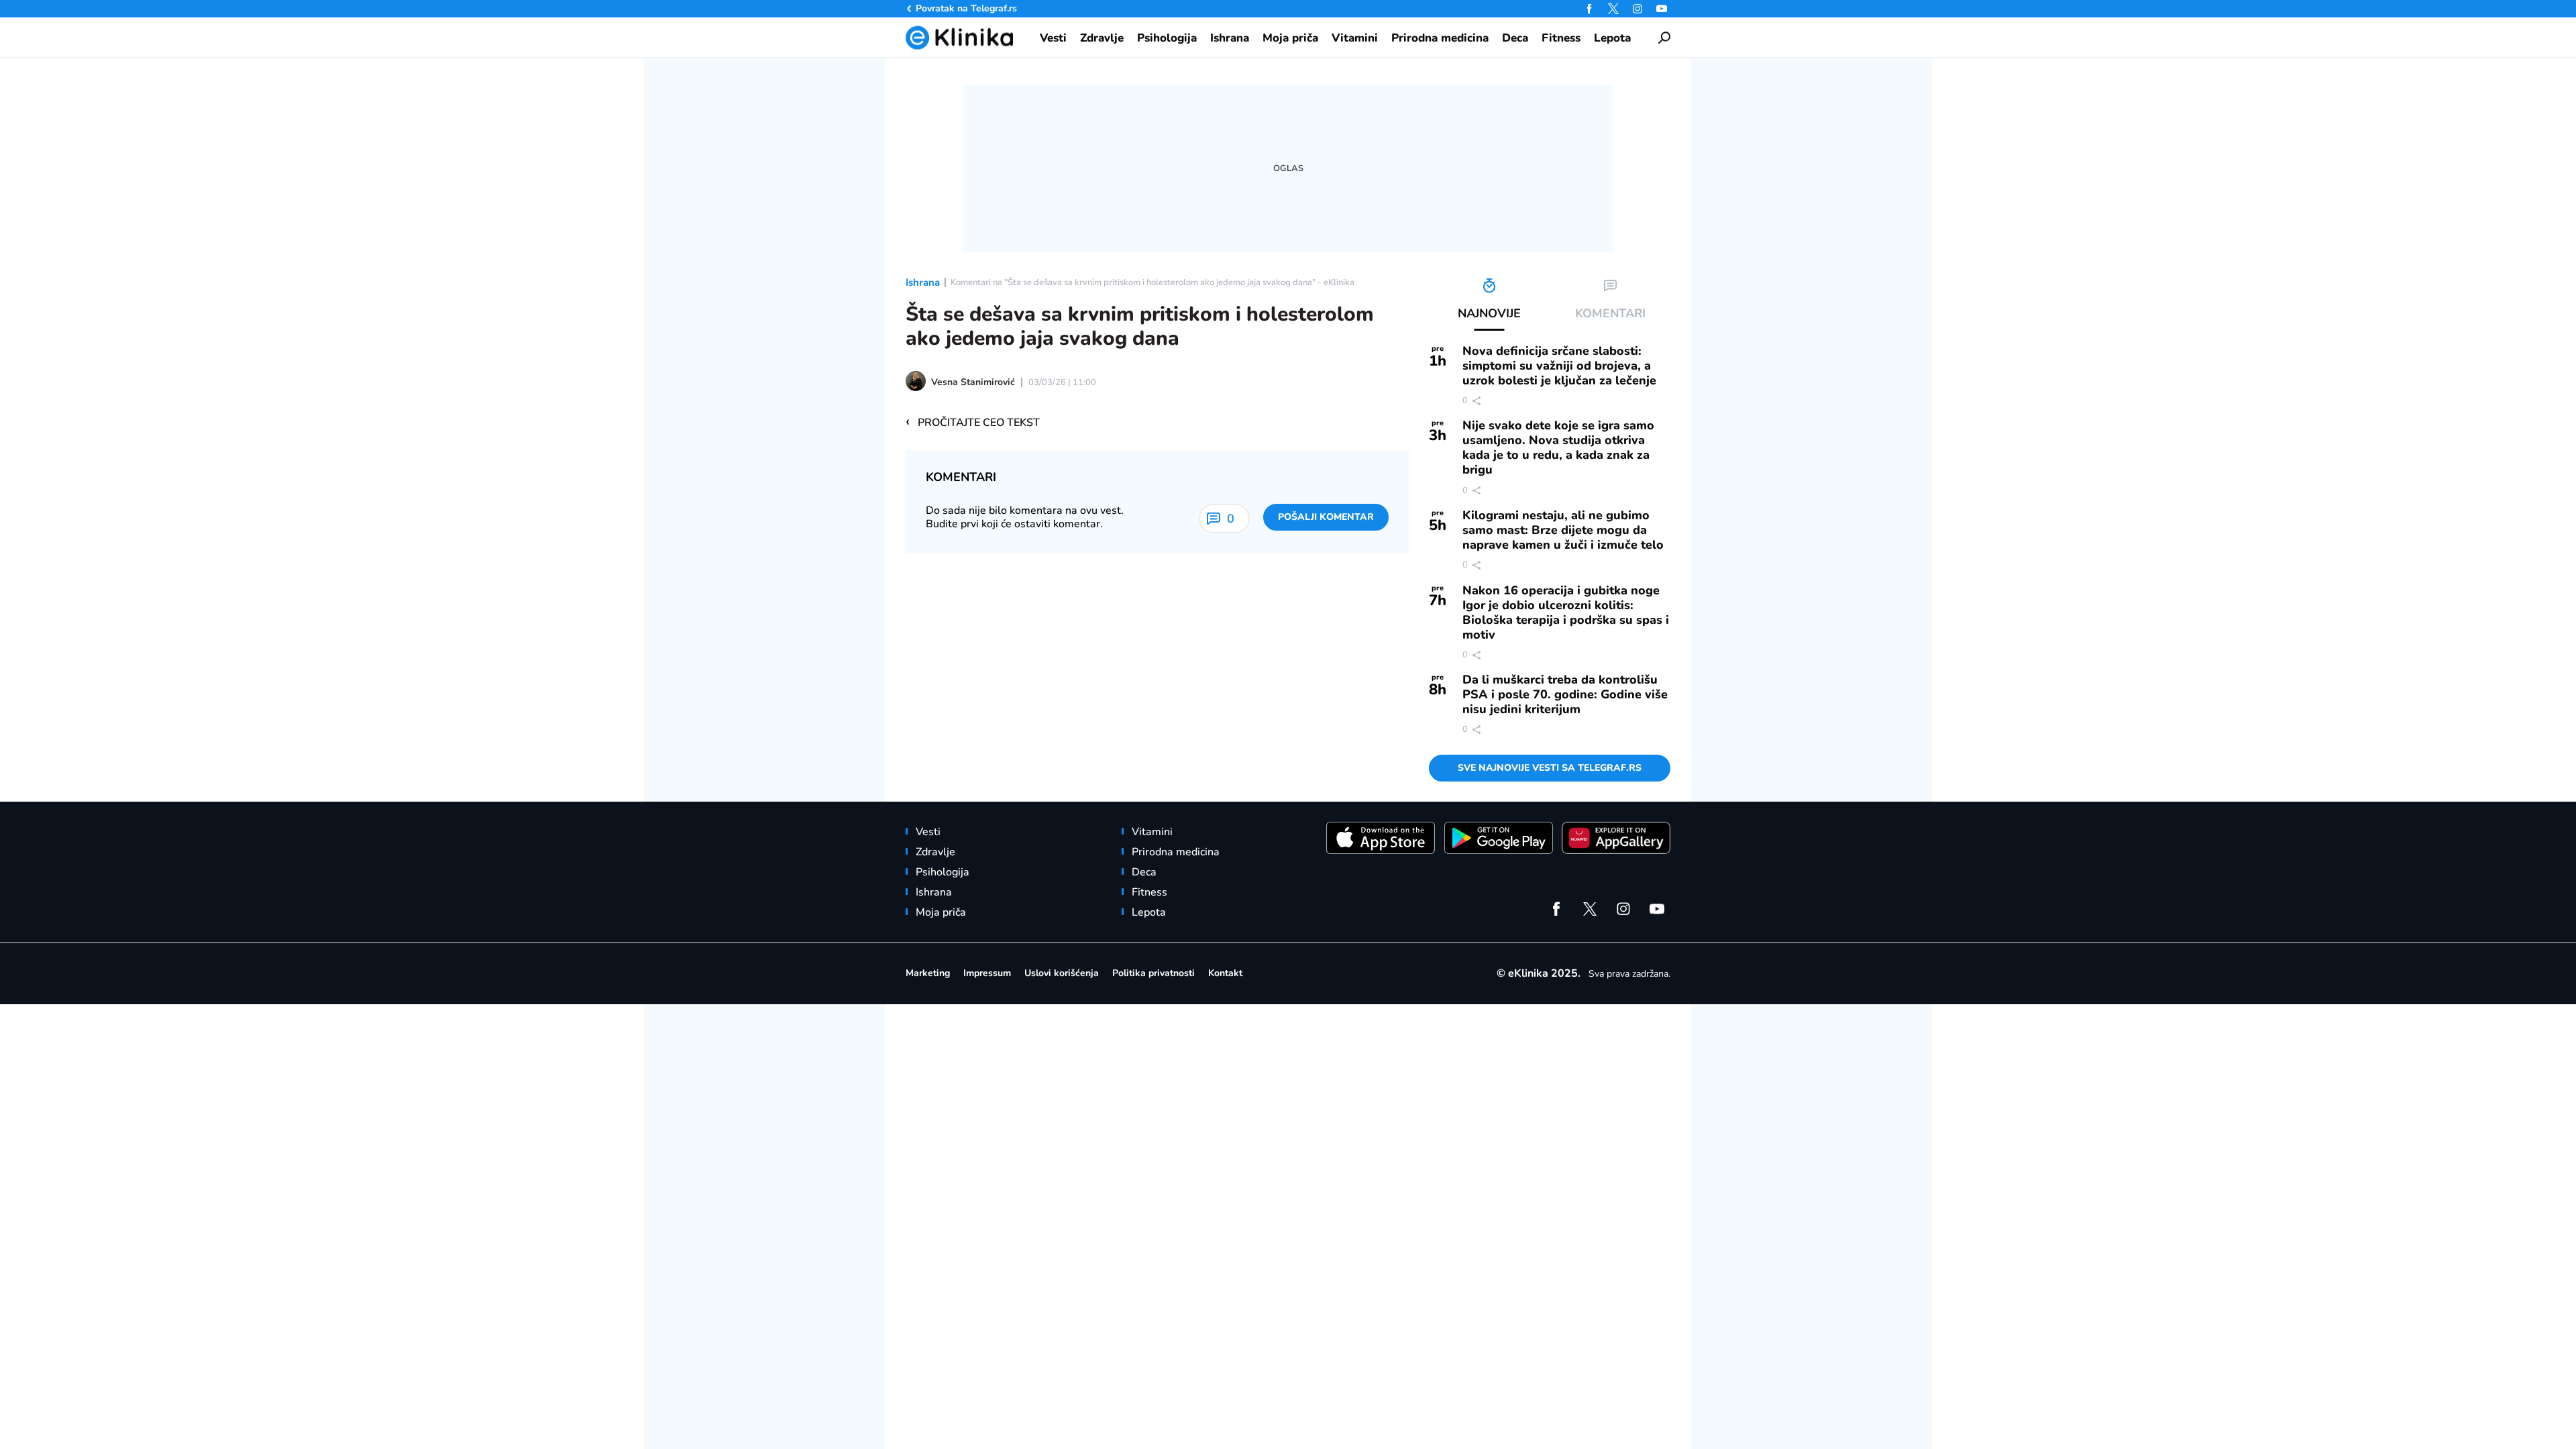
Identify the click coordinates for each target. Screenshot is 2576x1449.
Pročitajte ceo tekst (973, 422)
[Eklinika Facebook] (1589, 9)
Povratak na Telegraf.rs (966, 8)
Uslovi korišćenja (1062, 973)
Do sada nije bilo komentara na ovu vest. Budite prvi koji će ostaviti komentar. (1025, 517)
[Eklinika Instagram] (1638, 9)
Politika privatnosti (1153, 973)
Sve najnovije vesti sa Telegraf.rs (1550, 768)
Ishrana (923, 282)
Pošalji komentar (1326, 517)
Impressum (987, 973)
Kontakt (1225, 973)
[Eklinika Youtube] (1662, 9)
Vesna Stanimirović (973, 382)
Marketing (928, 973)
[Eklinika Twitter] (1613, 9)
